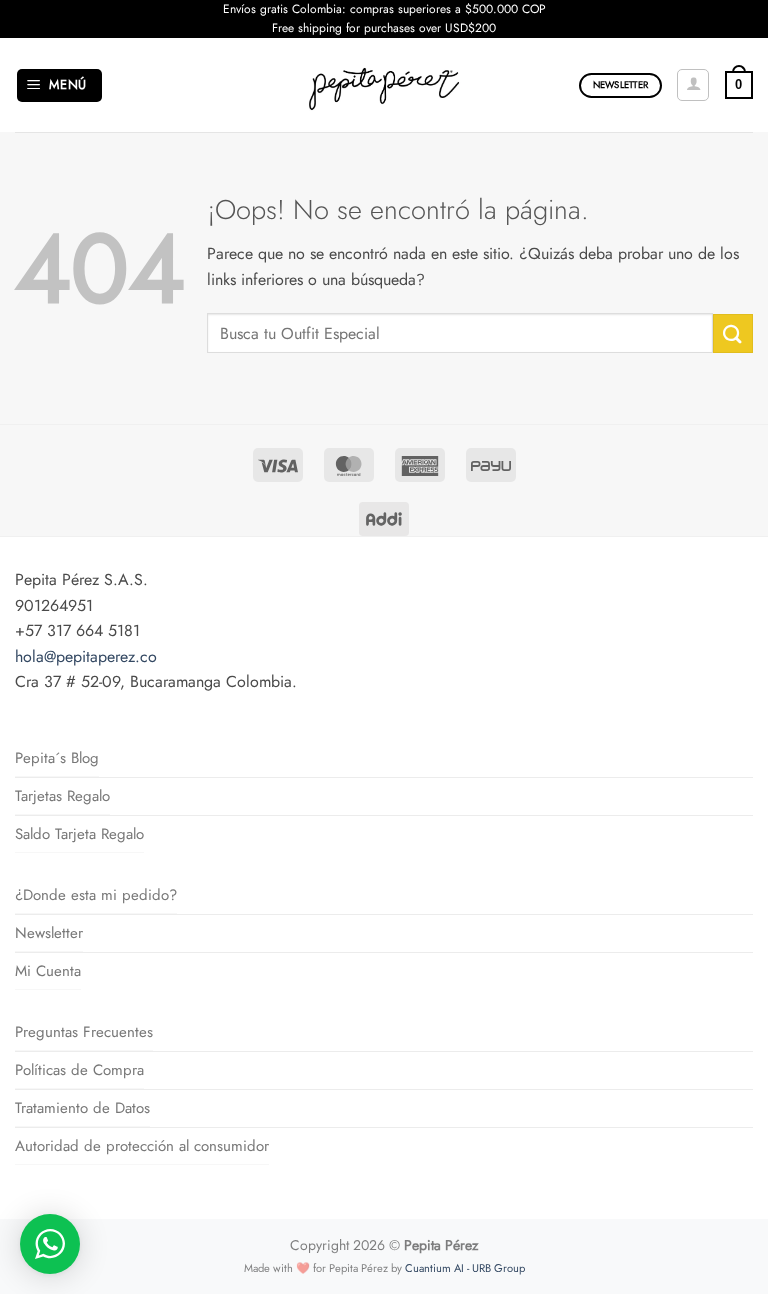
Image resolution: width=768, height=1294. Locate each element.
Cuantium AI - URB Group (465, 1268)
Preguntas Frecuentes (84, 1032)
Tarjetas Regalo (62, 796)
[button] (60, 85)
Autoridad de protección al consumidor (142, 1146)
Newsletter (49, 933)
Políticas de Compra (79, 1070)
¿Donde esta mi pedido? (96, 895)
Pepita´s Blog (57, 758)
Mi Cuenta (48, 971)
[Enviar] (733, 333)
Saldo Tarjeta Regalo (79, 834)
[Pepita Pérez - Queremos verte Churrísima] (384, 85)
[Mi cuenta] (693, 85)
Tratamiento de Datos (82, 1108)
